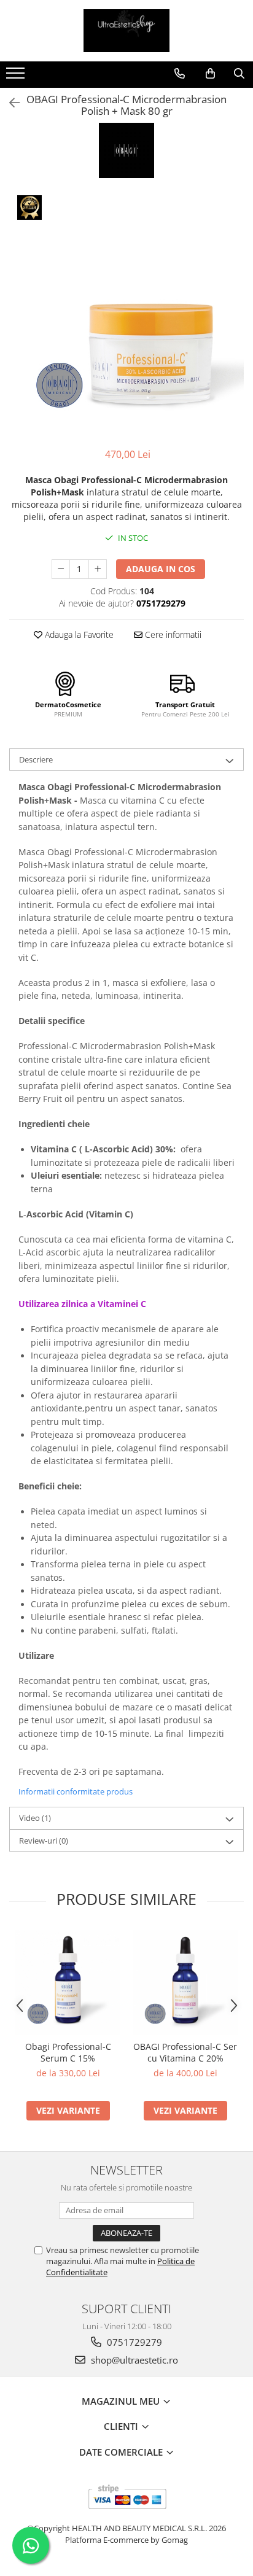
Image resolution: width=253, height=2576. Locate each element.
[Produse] (17, 77)
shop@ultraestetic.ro (133, 2360)
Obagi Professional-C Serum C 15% (68, 2052)
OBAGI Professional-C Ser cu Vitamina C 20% (185, 2052)
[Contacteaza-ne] (180, 74)
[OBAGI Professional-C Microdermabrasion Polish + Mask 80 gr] (126, 314)
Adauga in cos (161, 569)
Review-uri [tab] (44, 1841)
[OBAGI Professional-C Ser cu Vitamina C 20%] (185, 1982)
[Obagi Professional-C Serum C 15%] (68, 1982)
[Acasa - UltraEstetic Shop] (126, 31)
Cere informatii (172, 634)
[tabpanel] (126, 314)
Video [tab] (35, 1818)
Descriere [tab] (36, 759)
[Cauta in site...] (239, 74)
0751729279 (133, 2342)
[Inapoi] (9, 103)
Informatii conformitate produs (76, 1791)
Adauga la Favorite (78, 634)
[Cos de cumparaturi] (210, 74)
